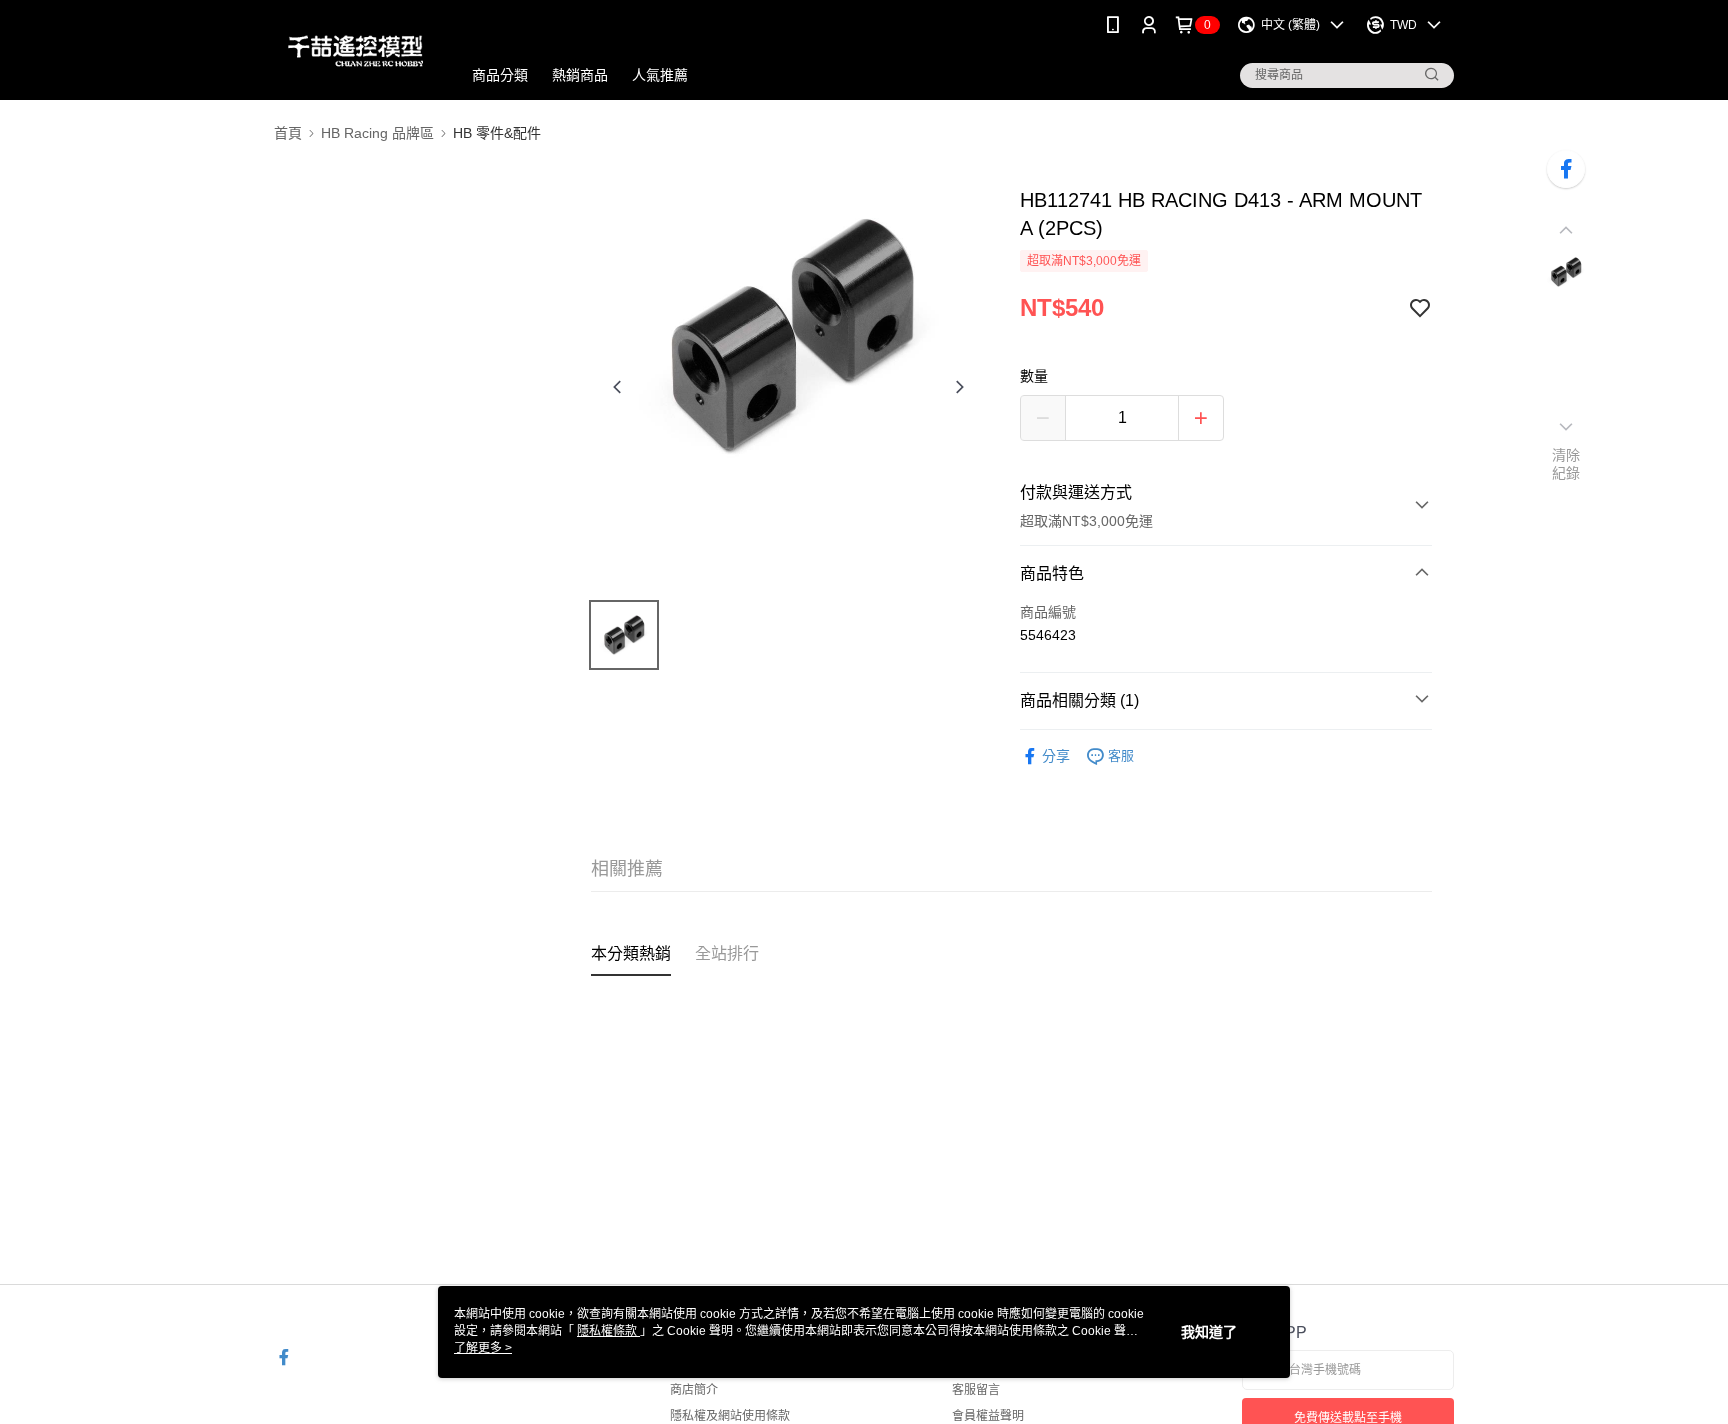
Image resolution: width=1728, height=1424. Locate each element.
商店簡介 (694, 1390)
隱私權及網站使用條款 (730, 1416)
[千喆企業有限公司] (355, 52)
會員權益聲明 (988, 1416)
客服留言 (976, 1390)
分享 (1056, 756)
